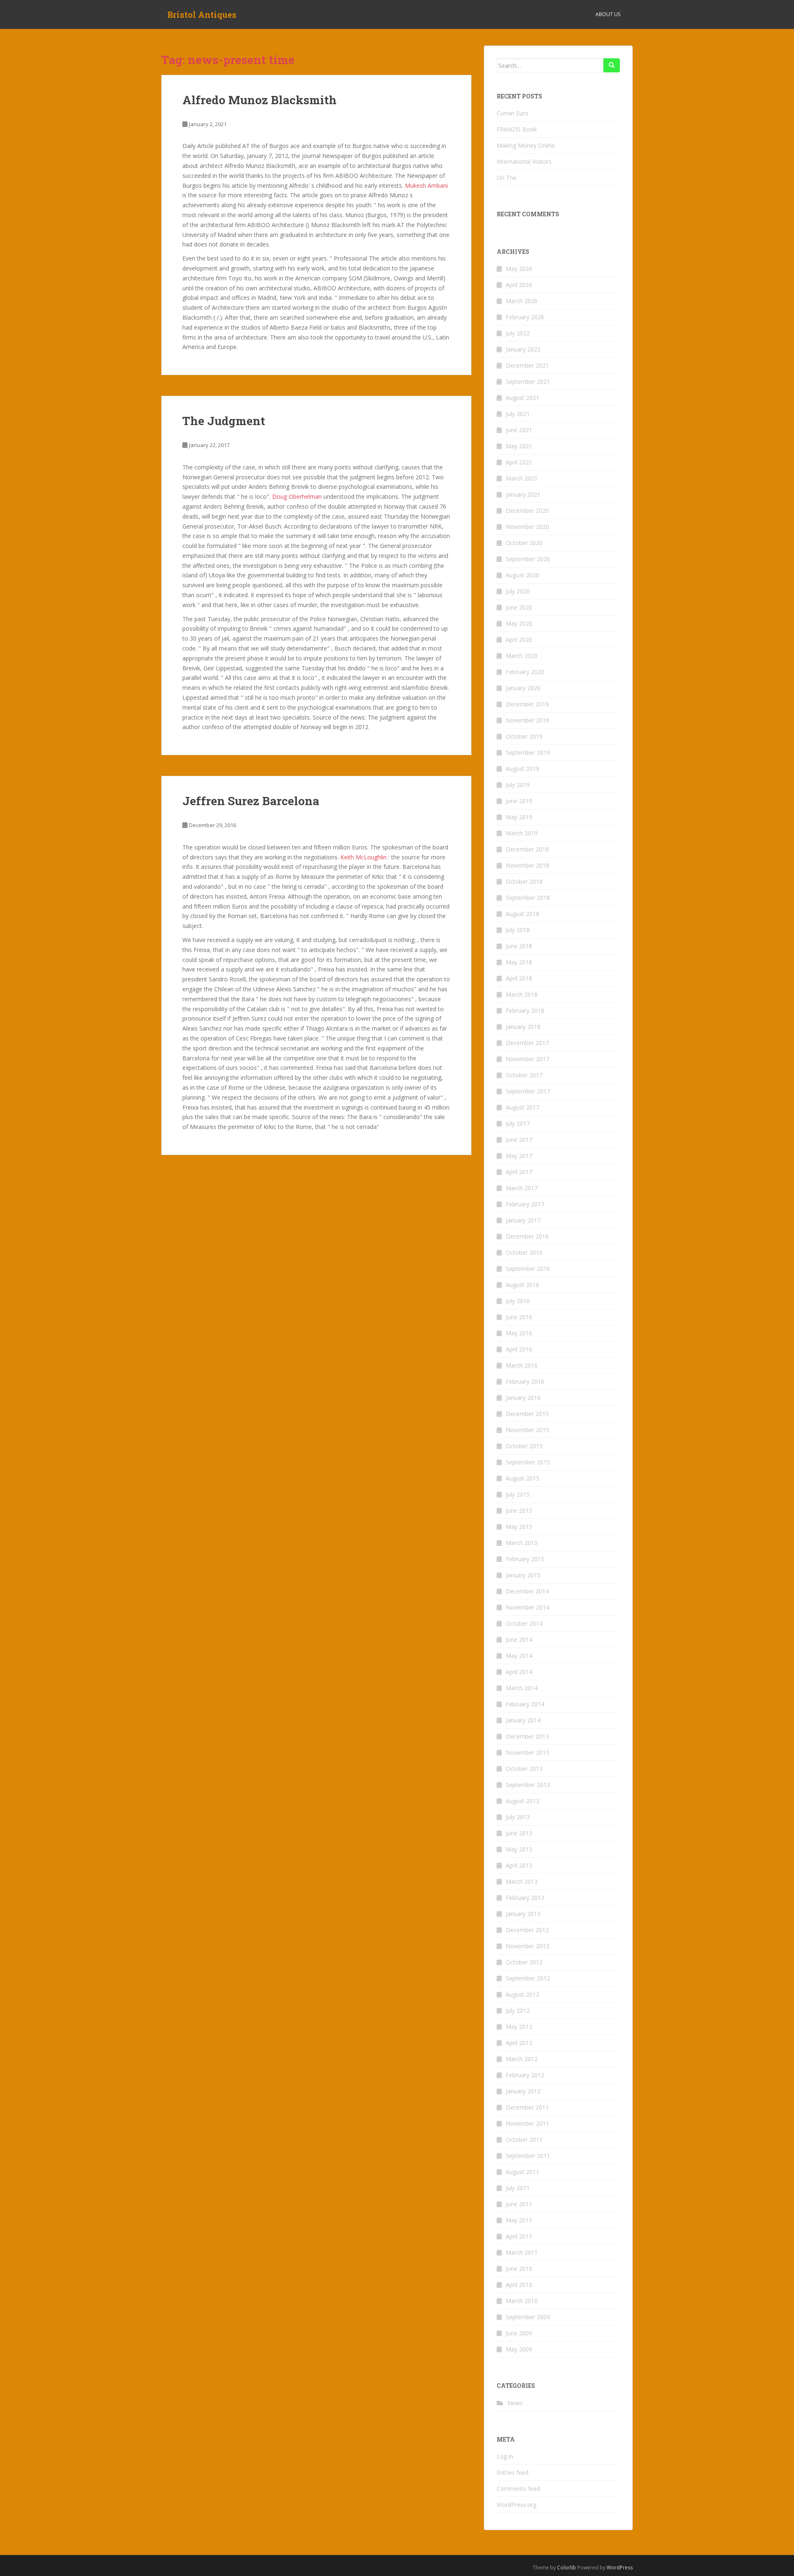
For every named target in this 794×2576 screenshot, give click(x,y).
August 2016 (523, 1285)
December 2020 (527, 511)
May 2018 (519, 962)
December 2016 (527, 1236)
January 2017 (523, 1220)
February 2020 (525, 672)
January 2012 (523, 2091)
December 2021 (527, 365)
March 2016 (522, 1365)
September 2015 (528, 1462)
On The (507, 178)
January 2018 (523, 1027)
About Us (608, 14)
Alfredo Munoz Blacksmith (259, 100)
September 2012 (528, 1978)
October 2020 (524, 543)
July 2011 (518, 2188)
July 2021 (518, 414)
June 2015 (519, 1510)
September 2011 (528, 2156)
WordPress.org (517, 2505)
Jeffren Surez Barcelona (251, 801)
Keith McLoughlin (364, 857)
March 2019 (522, 833)
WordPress (620, 2568)
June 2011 (519, 2204)
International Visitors (524, 161)
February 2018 (525, 1011)
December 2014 (527, 1591)
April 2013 (519, 1865)
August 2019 (523, 769)
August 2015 (523, 1478)
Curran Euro (513, 113)
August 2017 (523, 1107)
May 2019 (519, 817)
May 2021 (519, 446)
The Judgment (224, 421)
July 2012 (518, 2010)
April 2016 (519, 1349)
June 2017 (519, 1140)
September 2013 (528, 1785)
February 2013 (525, 1898)
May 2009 (519, 2349)
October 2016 (524, 1252)
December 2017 (527, 1043)
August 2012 (523, 1994)
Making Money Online (526, 145)
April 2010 (519, 2285)
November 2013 (527, 1752)
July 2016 (518, 1301)
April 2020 (519, 640)
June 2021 (519, 430)
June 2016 (519, 1317)
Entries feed (513, 2472)
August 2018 (523, 914)
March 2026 (522, 301)
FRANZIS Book (517, 129)
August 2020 (523, 575)
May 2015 (519, 1527)
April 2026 (519, 285)
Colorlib (567, 2568)
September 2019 (528, 752)
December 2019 (527, 704)
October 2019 (524, 736)
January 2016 (523, 1398)
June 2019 (519, 801)
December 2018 (527, 849)
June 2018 (519, 946)
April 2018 (519, 978)
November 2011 (527, 2123)
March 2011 (522, 2252)
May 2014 (519, 1656)
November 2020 (527, 527)
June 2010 (519, 2269)
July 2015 (518, 1494)
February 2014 (525, 1704)
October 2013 (524, 1769)
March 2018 (522, 994)
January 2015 (523, 1575)
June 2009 (519, 2333)
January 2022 (523, 349)
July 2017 (518, 1123)
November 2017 (527, 1059)
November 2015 (527, 1430)
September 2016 (528, 1269)
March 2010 (522, 2301)
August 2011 (523, 2172)
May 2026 (519, 269)
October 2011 (524, 2139)
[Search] (612, 65)
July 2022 (518, 333)
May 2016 (519, 1333)
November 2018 (527, 865)
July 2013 (518, 1817)
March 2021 (522, 478)
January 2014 (523, 1720)
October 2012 (524, 1962)
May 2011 (519, 2220)
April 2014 (519, 1672)
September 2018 (528, 898)
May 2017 (519, 1156)
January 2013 (523, 1914)
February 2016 (525, 1381)
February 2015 (525, 1559)
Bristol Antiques (202, 14)
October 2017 (524, 1075)
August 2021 (523, 398)
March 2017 (522, 1188)
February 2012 (525, 2075)
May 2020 (519, 623)
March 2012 (522, 2059)
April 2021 (519, 462)
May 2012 (519, 2027)
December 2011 (527, 2107)
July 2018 (518, 930)
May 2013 (519, 1849)
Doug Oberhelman (297, 496)
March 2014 (522, 1688)
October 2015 (524, 1446)
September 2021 (528, 381)
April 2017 (519, 1172)
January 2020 (523, 688)
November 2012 (527, 1946)
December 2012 (527, 1930)
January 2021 (523, 494)
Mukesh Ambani (426, 185)
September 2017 (528, 1091)
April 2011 (519, 2236)
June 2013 (519, 1833)
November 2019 (527, 720)
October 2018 (524, 881)
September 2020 (528, 559)
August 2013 (523, 1801)
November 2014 (527, 1607)
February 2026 (525, 317)
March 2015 (522, 1543)
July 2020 (518, 591)
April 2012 (519, 2043)
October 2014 (524, 1623)
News (515, 2403)
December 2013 (527, 1736)
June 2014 (519, 1640)
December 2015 (527, 1414)
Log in (505, 2456)
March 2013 (522, 1881)
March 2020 (522, 656)
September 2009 (528, 2317)
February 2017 (525, 1204)
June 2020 (519, 607)
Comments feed (518, 2489)
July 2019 (518, 785)
